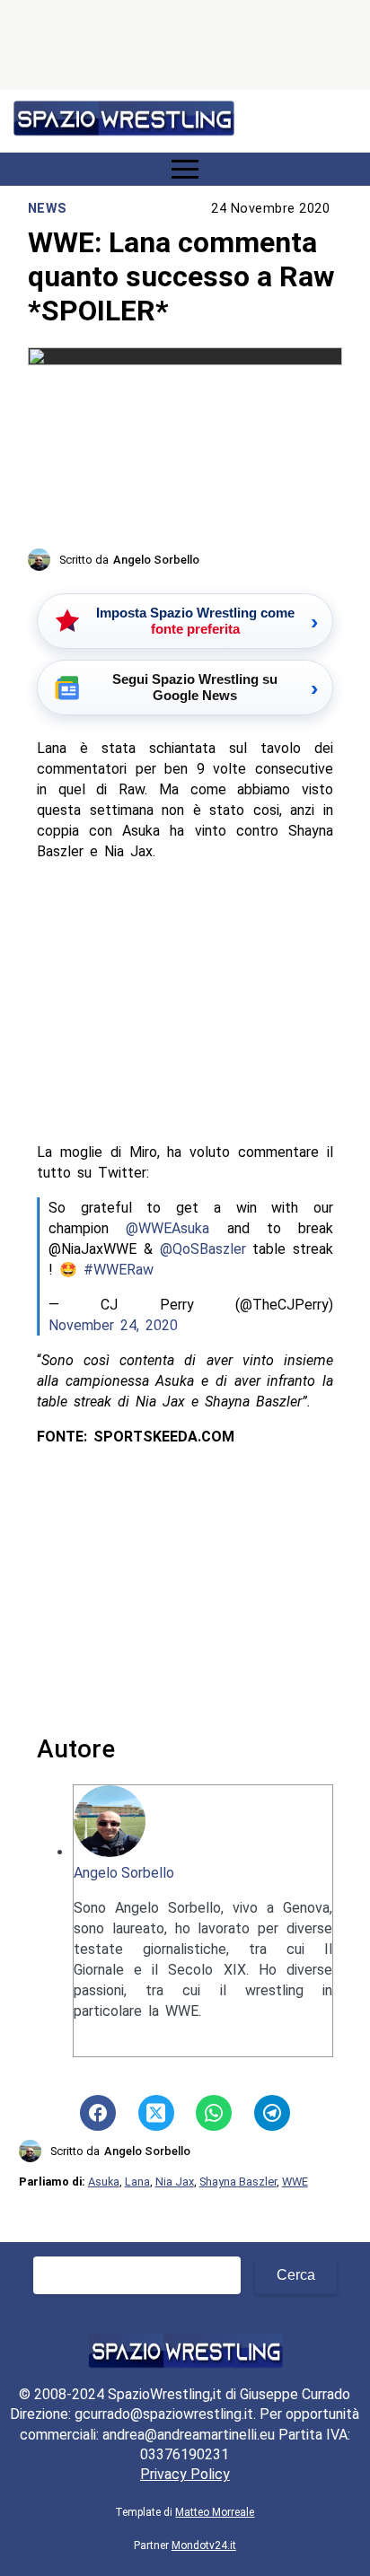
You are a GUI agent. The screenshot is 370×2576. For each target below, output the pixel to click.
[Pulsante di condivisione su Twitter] (156, 2113)
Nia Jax (175, 2182)
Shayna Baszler (238, 2182)
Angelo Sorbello (124, 1873)
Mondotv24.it (204, 2545)
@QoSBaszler (203, 1249)
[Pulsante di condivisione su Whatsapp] (214, 2113)
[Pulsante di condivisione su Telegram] (272, 2113)
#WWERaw (119, 1270)
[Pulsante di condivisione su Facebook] (98, 2113)
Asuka (104, 2182)
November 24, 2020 (113, 1325)
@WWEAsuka (167, 1228)
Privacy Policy (185, 2474)
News (48, 209)
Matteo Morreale (215, 2512)
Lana (137, 2182)
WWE (295, 2182)
